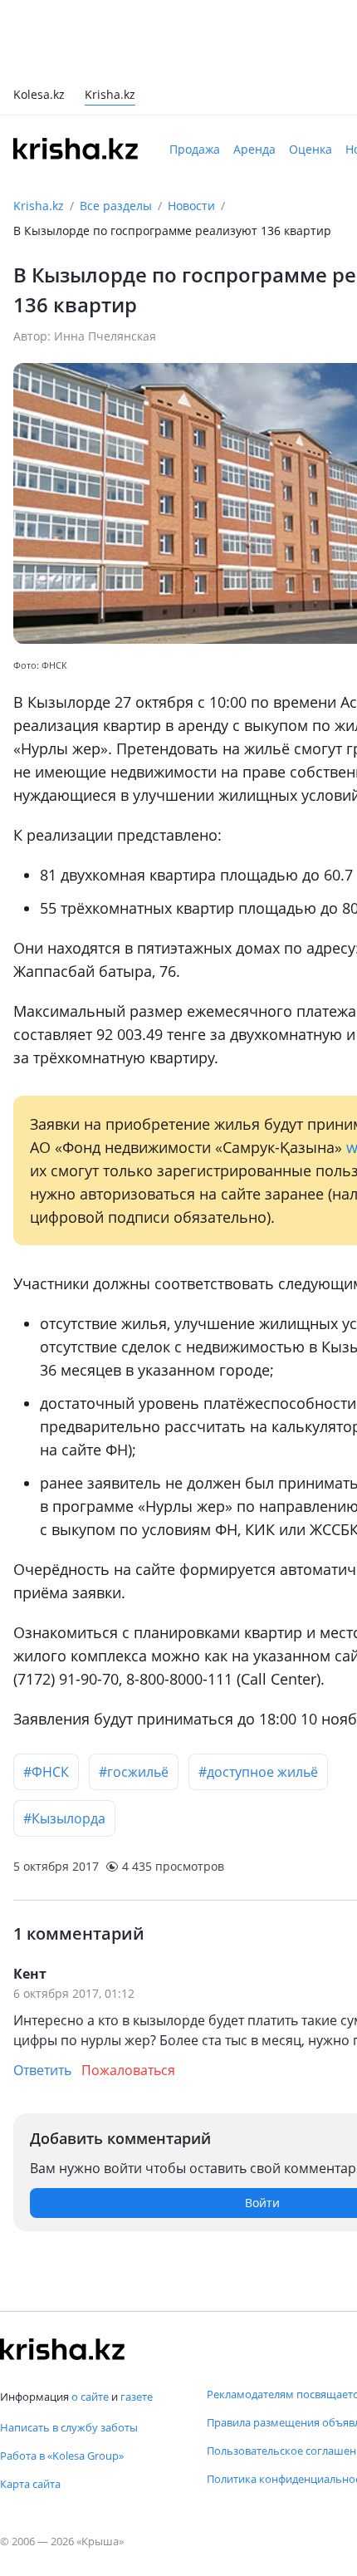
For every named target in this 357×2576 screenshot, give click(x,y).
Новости (191, 206)
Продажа (195, 149)
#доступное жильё (258, 1772)
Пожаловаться (128, 2070)
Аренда (254, 149)
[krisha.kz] (62, 2349)
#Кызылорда (64, 1818)
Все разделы (116, 206)
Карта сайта (30, 2484)
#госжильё (134, 1772)
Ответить (42, 2070)
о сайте (90, 2397)
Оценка (311, 149)
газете (137, 2397)
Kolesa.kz (39, 96)
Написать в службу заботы (69, 2427)
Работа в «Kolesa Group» (62, 2456)
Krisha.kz (39, 206)
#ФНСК (46, 1772)
